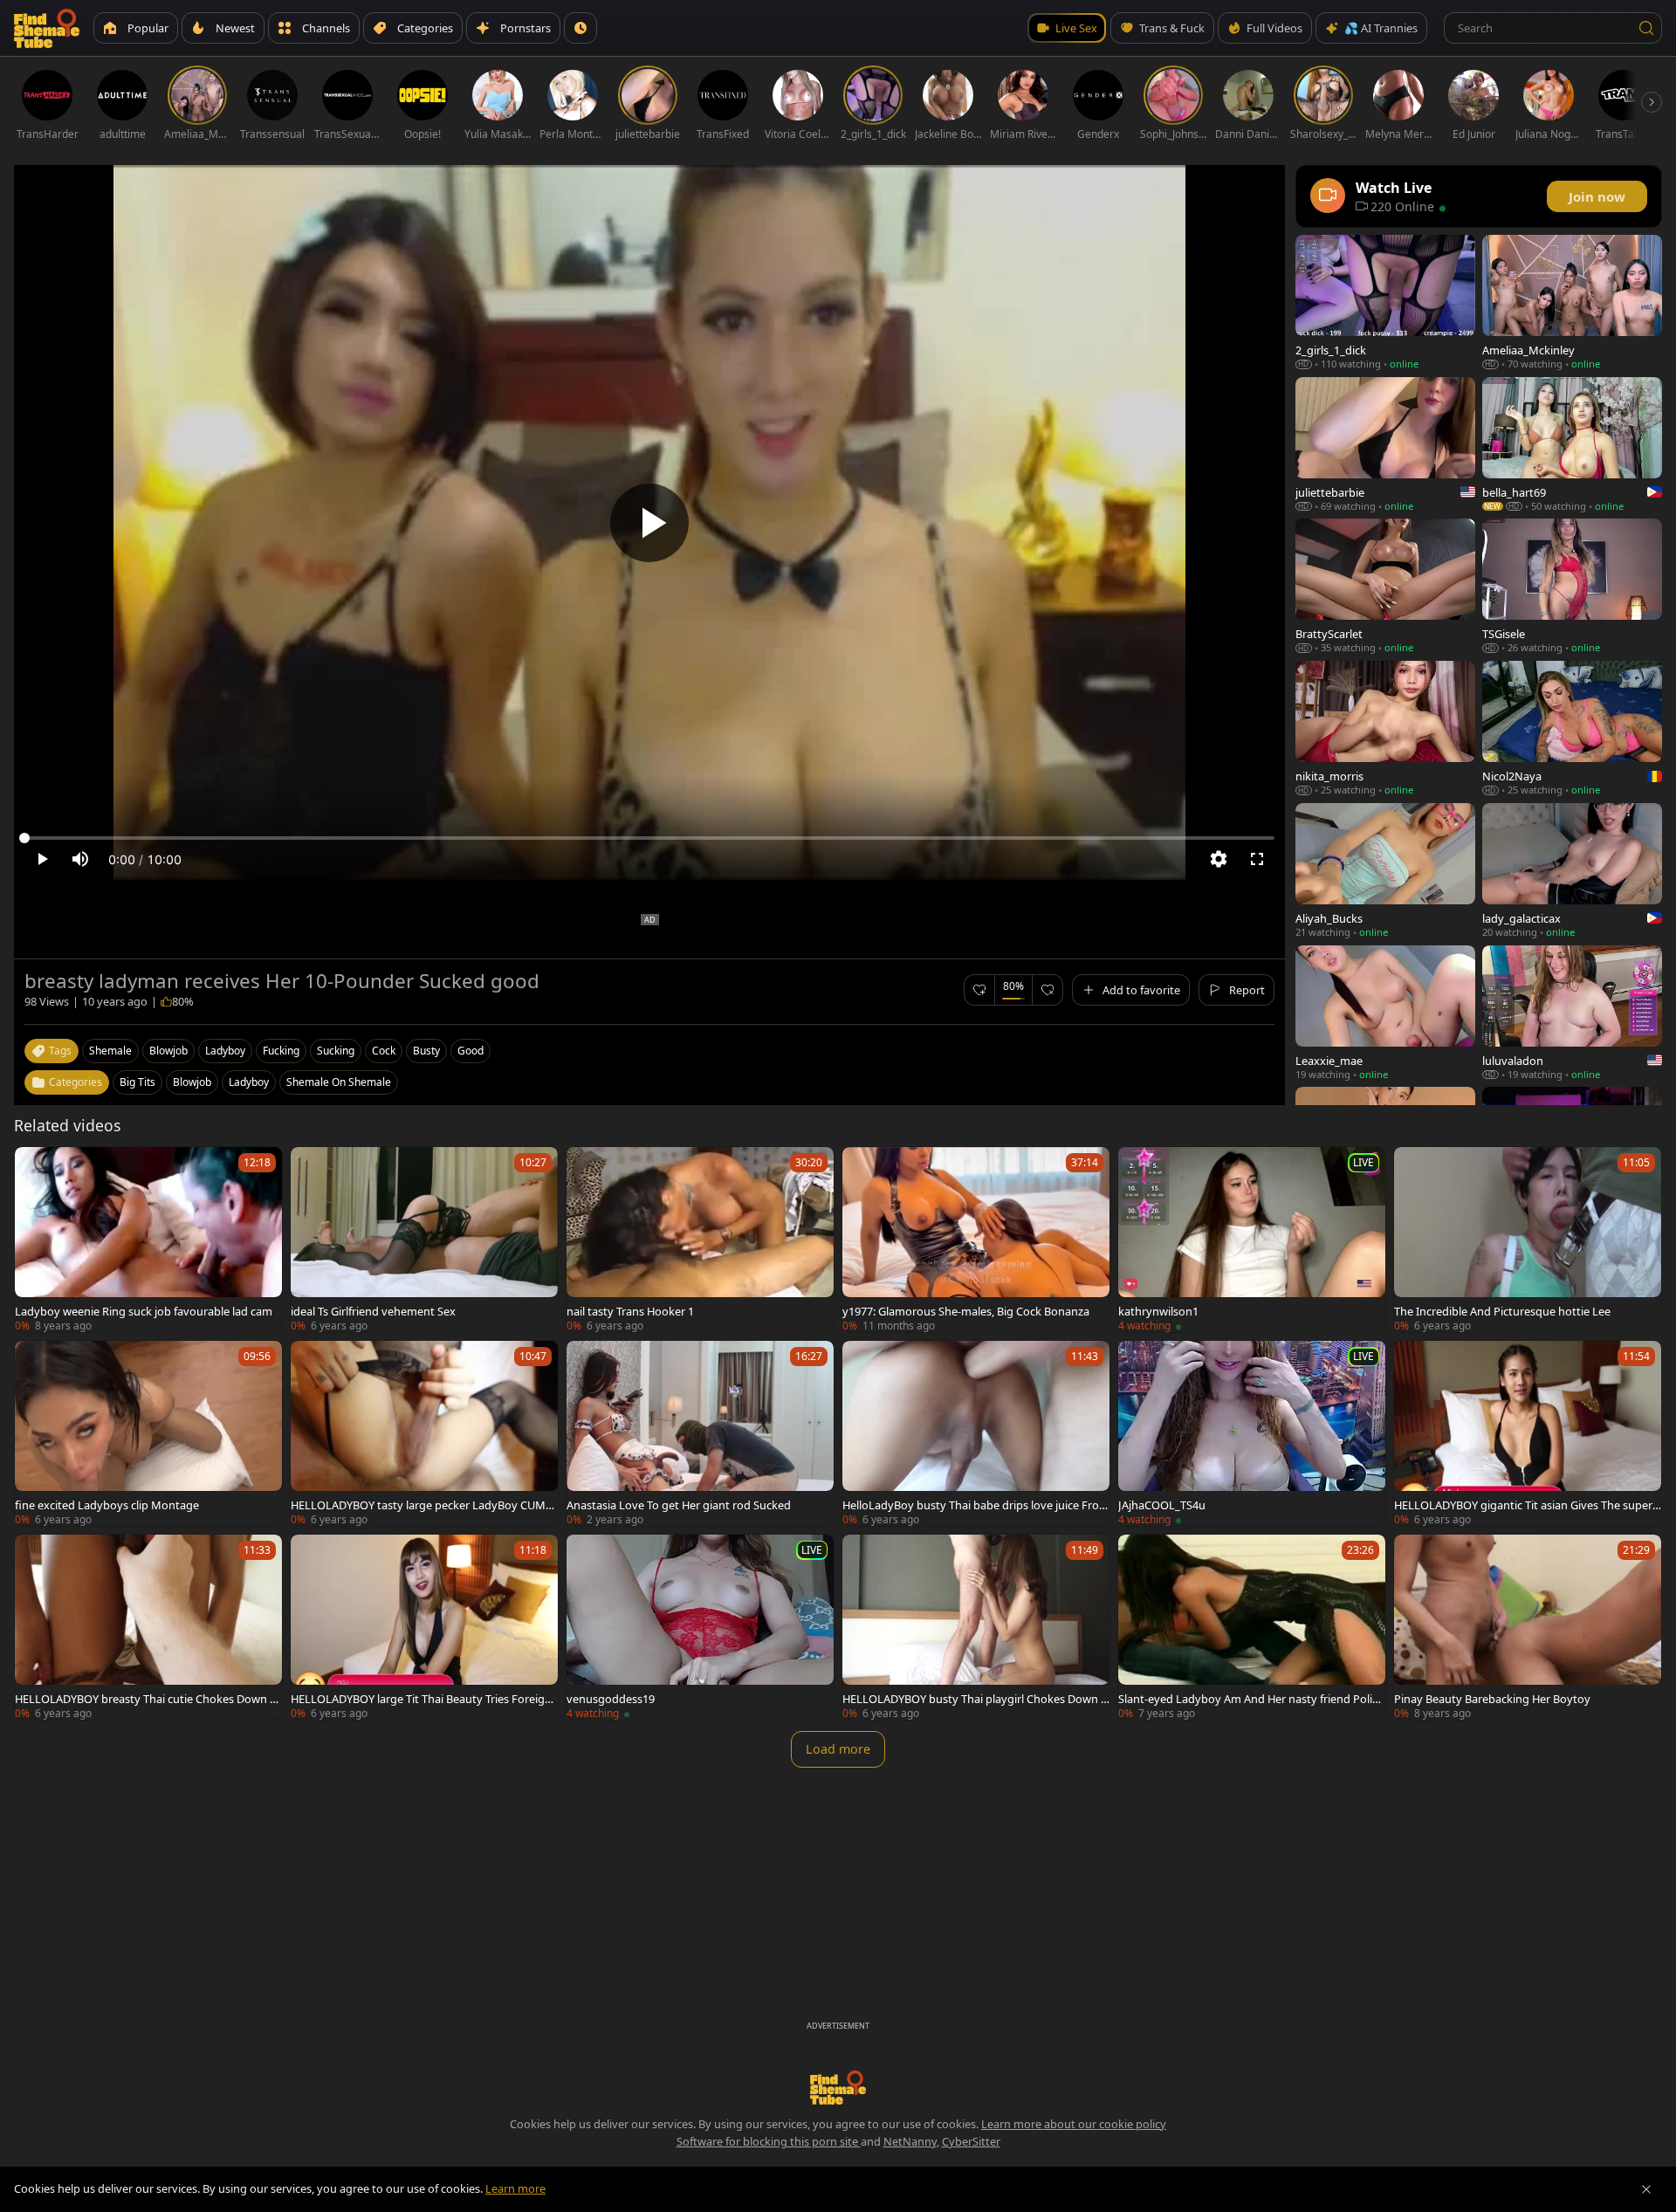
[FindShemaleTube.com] (47, 28)
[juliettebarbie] (1385, 445)
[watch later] (36, 1168)
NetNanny (910, 2141)
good (471, 1051)
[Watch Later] (580, 28)
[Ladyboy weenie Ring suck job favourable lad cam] (148, 1240)
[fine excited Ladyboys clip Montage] (148, 1433)
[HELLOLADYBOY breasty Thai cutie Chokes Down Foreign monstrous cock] (148, 1627)
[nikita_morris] (1385, 728)
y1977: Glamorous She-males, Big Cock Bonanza (966, 1311)
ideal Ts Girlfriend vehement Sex (373, 1311)
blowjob (168, 1051)
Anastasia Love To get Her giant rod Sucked (679, 1505)
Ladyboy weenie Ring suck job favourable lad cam (144, 1311)
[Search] (1646, 28)
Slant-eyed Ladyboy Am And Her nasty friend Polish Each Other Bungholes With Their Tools (1251, 1699)
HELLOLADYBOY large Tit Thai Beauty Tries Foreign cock (421, 1699)
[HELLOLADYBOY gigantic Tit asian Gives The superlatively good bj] (1528, 1433)
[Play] (649, 523)
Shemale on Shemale (339, 1082)
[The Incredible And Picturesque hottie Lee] (1528, 1240)
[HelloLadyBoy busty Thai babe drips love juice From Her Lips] (976, 1433)
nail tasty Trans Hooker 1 (630, 1311)
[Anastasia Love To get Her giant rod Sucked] (700, 1433)
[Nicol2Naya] (1572, 728)
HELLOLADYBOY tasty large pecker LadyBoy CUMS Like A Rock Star (421, 1505)
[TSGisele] (1572, 586)
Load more (838, 1749)
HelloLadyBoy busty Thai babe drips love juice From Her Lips (976, 1505)
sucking (336, 1051)
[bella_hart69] (1572, 445)
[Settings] (1219, 859)
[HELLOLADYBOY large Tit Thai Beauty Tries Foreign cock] (424, 1627)
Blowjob (192, 1082)
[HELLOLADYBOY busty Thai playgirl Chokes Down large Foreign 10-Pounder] (976, 1627)
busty (426, 1051)
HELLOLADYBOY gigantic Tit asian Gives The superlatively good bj (1528, 1505)
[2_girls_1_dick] (1385, 302)
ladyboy (225, 1051)
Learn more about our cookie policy (1074, 2124)
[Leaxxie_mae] (1385, 1013)
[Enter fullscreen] (1257, 859)
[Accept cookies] (1646, 2189)
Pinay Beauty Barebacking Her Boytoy (1492, 1699)
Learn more (515, 2188)
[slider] (649, 838)
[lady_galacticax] (1572, 871)
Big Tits (137, 1082)
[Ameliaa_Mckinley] (1572, 302)
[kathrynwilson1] (1252, 1240)
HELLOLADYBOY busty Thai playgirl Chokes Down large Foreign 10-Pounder (976, 1699)
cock (384, 1051)
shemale (110, 1051)
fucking (281, 1051)
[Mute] (80, 859)
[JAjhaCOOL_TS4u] (1252, 1433)
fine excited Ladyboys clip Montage (107, 1505)
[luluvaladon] (1572, 1013)
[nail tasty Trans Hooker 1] (700, 1240)
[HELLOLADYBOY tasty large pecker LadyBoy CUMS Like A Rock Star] (424, 1433)
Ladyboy (249, 1082)
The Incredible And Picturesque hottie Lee (1502, 1311)
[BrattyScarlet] (1385, 586)
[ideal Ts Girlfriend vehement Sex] (424, 1240)
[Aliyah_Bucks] (1385, 871)
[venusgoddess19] (700, 1627)
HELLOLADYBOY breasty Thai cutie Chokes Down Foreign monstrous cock (145, 1699)
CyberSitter (971, 2141)
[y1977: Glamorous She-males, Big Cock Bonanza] (976, 1240)
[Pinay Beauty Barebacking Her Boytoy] (1528, 1627)
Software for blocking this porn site (769, 2141)
